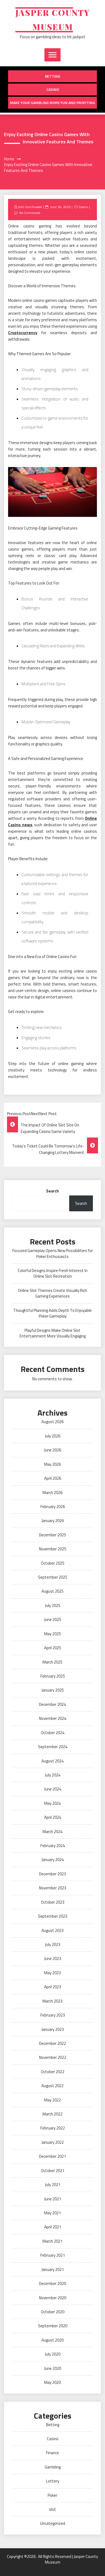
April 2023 (53, 1987)
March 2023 (52, 2001)
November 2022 (53, 2057)
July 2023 (53, 1944)
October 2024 (53, 1733)
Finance (52, 2453)
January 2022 (53, 2142)
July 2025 (53, 1605)
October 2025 (53, 1563)
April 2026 (53, 1478)
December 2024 (52, 1704)
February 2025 (53, 1676)
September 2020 (53, 2326)
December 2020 (52, 2283)
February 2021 (53, 2255)
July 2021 (53, 2185)
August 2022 (52, 2086)
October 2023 (53, 1902)
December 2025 (52, 1535)
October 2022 (53, 2072)
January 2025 (53, 1690)
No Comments (30, 213)
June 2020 (53, 2368)
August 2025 (52, 1591)
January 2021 (53, 2269)
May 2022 (52, 2100)
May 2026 (52, 1464)
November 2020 (53, 2298)
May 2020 (52, 2382)
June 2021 (53, 2199)
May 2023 (52, 1973)
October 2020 (53, 2312)
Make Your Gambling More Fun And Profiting (52, 103)
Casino (53, 89)
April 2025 (53, 1648)
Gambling (53, 2467)
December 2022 (52, 2043)
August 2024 (52, 1761)
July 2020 (53, 2354)
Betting (53, 76)
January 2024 (53, 1860)
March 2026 (52, 1493)
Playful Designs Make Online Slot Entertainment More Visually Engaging (53, 1333)
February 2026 (53, 1507)
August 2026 (52, 1422)
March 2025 (52, 1662)
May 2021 (52, 2213)
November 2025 (53, 1549)
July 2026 (53, 1436)
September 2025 (53, 1577)
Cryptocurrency (23, 333)
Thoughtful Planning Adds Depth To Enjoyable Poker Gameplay (52, 1313)
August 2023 (52, 1930)
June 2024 (53, 1789)
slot (52, 2509)
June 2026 (53, 1450)
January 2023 (53, 2029)
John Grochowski (30, 207)
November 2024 (53, 1718)
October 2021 (53, 2171)
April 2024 (53, 1817)
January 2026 (53, 1521)
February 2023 (53, 2015)
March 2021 (52, 2241)
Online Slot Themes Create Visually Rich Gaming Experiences (52, 1293)
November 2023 (53, 1888)
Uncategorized (53, 2523)
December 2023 (52, 1874)
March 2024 (52, 1832)
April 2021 (53, 2227)
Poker (52, 2495)
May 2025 (52, 1634)
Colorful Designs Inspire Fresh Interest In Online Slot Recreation (53, 1273)
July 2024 (53, 1775)
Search (52, 1191)
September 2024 (53, 1747)
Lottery (53, 2481)
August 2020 (52, 2340)
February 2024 (53, 1846)
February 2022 (53, 2128)
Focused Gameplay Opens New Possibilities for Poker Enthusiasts (53, 1253)
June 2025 (53, 1619)
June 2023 (53, 1958)
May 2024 (52, 1803)
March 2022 (52, 2114)
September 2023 (53, 1916)
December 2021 (52, 2156)
